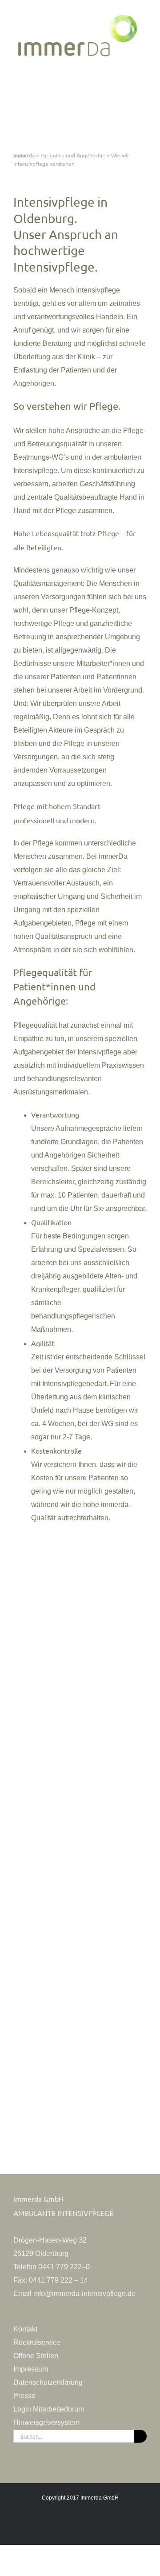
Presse (24, 2396)
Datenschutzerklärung (48, 2382)
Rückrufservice (37, 2342)
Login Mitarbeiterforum (49, 2409)
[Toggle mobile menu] (143, 80)
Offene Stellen (36, 2356)
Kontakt (25, 2329)
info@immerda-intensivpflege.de (84, 2294)
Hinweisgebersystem (46, 2422)
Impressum (31, 2369)
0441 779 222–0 (64, 2267)
